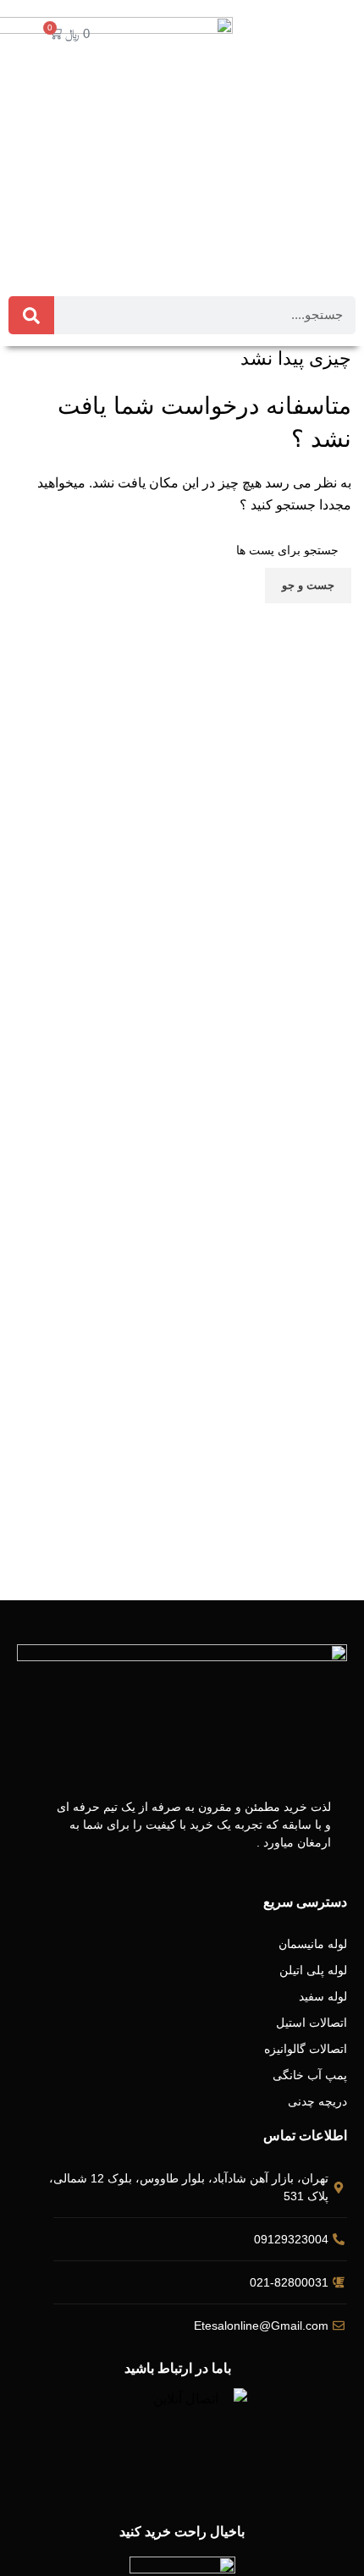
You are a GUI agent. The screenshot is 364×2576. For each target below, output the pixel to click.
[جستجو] (31, 315)
